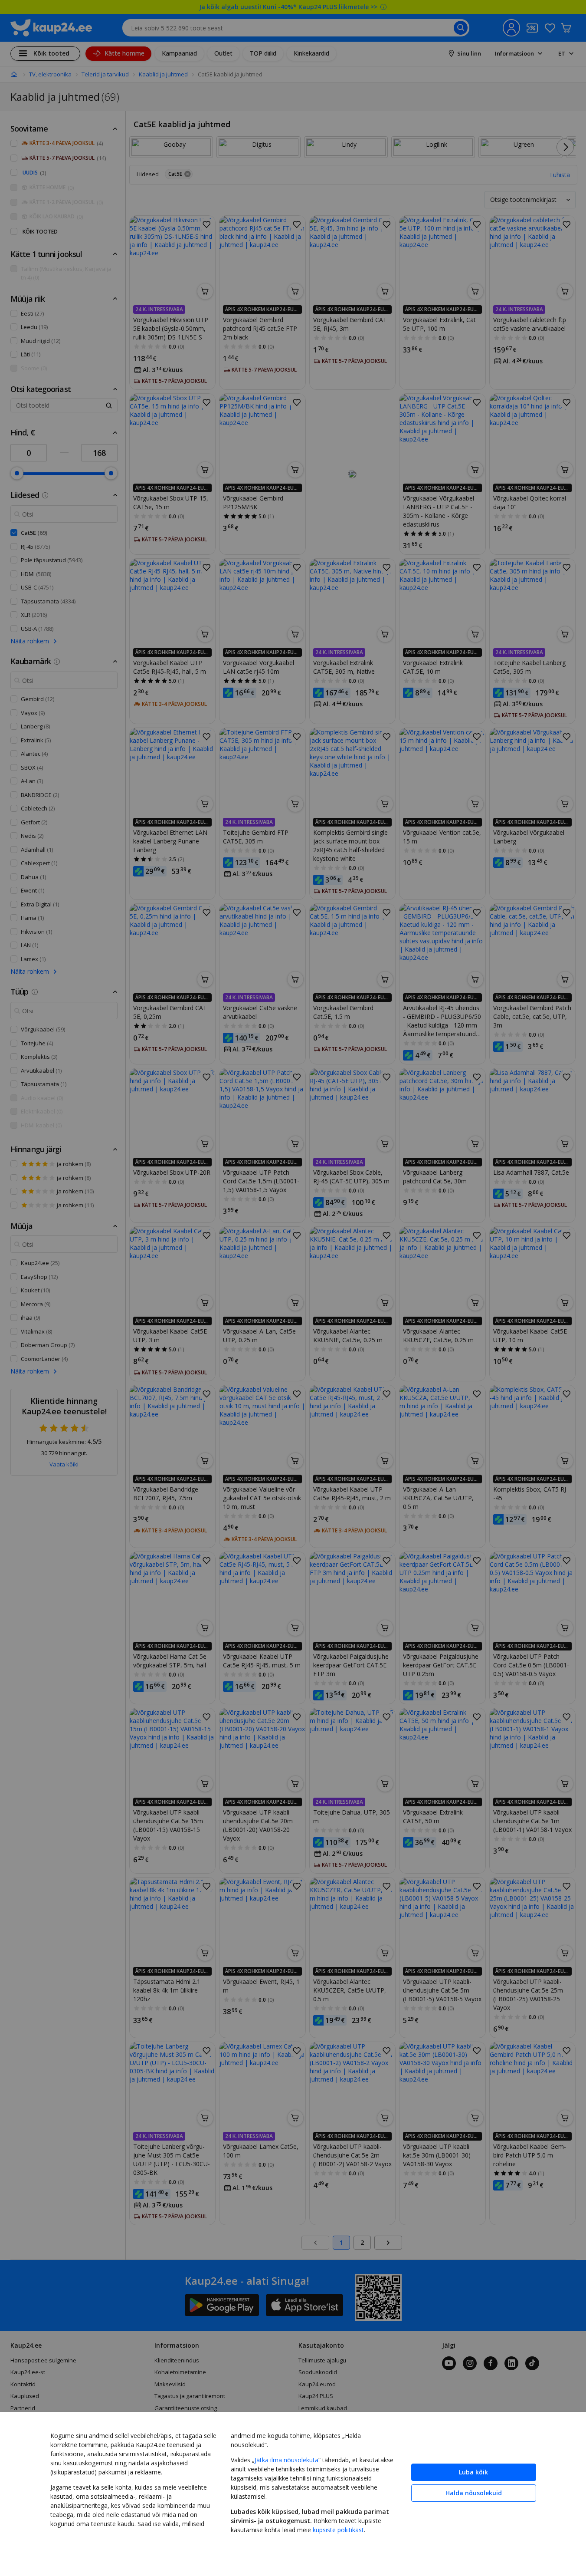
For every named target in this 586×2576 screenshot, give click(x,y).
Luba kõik (473, 2472)
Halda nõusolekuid (474, 2493)
